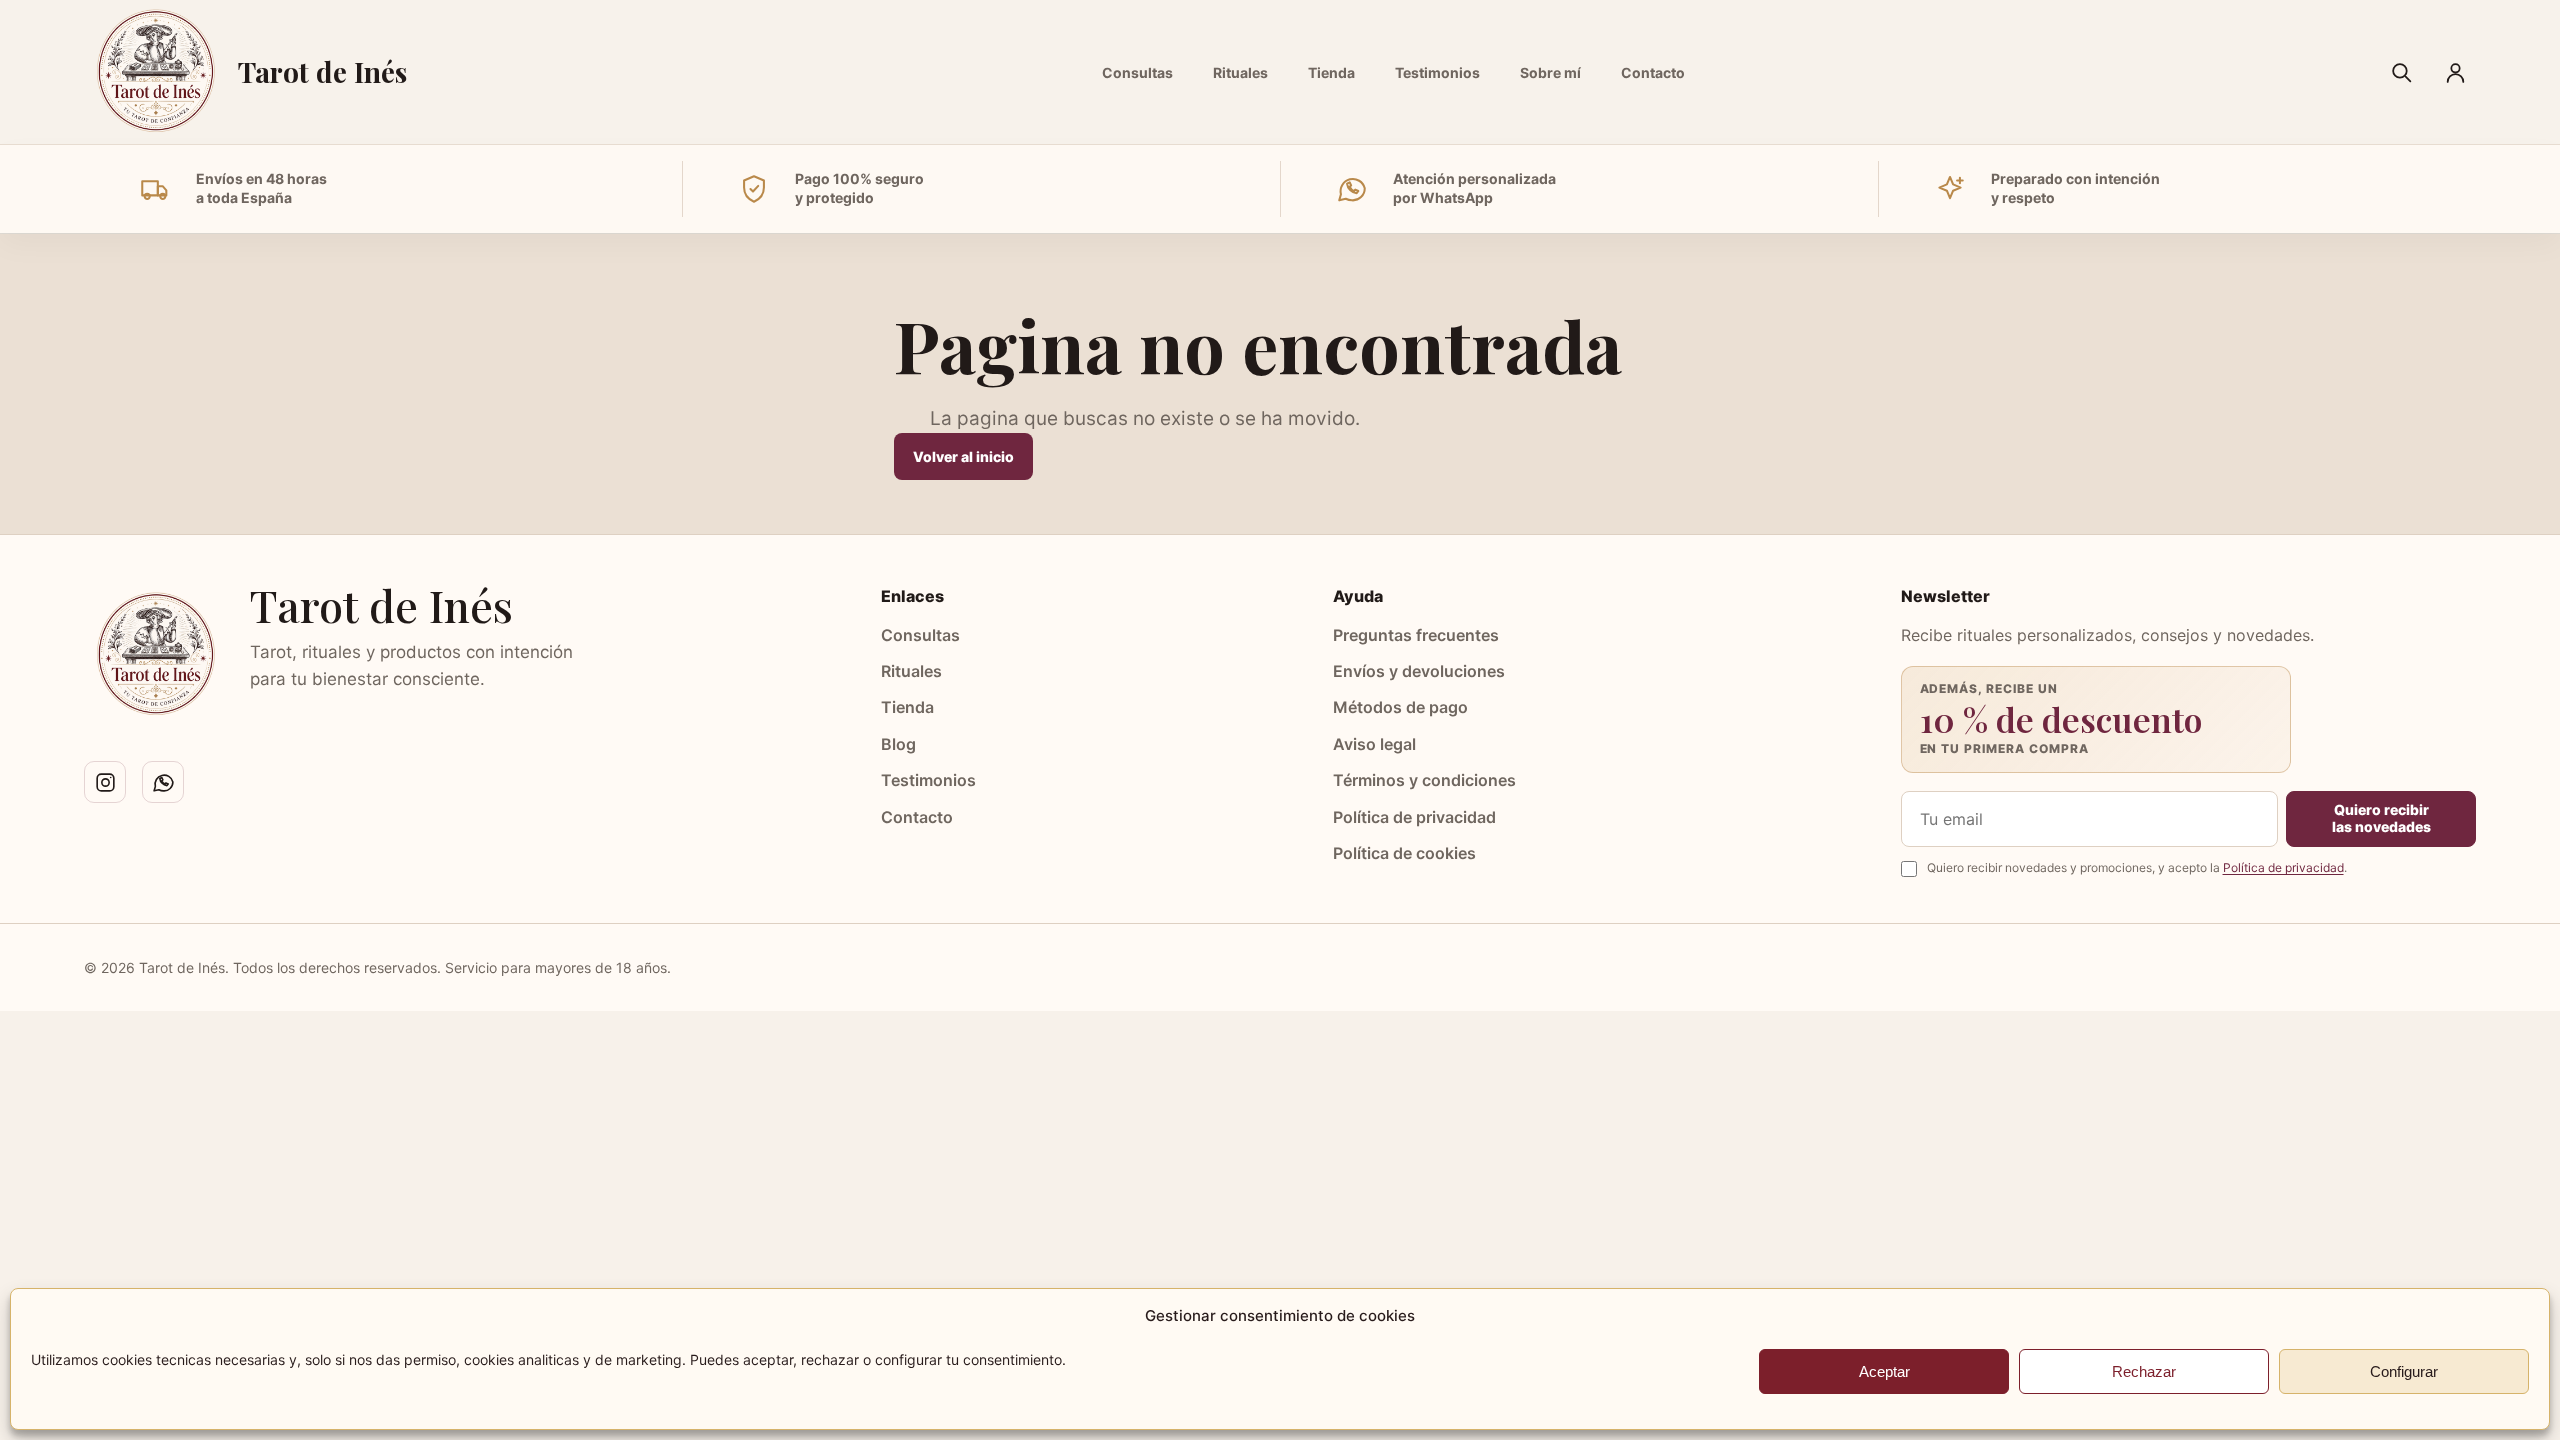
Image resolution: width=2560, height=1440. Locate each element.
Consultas (1137, 72)
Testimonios (1437, 72)
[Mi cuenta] (2455, 72)
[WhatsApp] (163, 782)
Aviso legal (1374, 744)
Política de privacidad (1414, 817)
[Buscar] (2401, 72)
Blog (898, 744)
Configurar (2404, 1371)
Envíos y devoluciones (1419, 671)
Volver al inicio (963, 456)
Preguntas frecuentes (1416, 635)
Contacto (1653, 72)
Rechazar (2144, 1371)
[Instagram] (105, 782)
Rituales (1240, 72)
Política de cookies (1404, 853)
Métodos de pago (1400, 707)
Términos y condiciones (1424, 780)
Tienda (1331, 72)
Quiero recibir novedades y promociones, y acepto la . (2137, 867)
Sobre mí (1550, 72)
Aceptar (1884, 1371)
